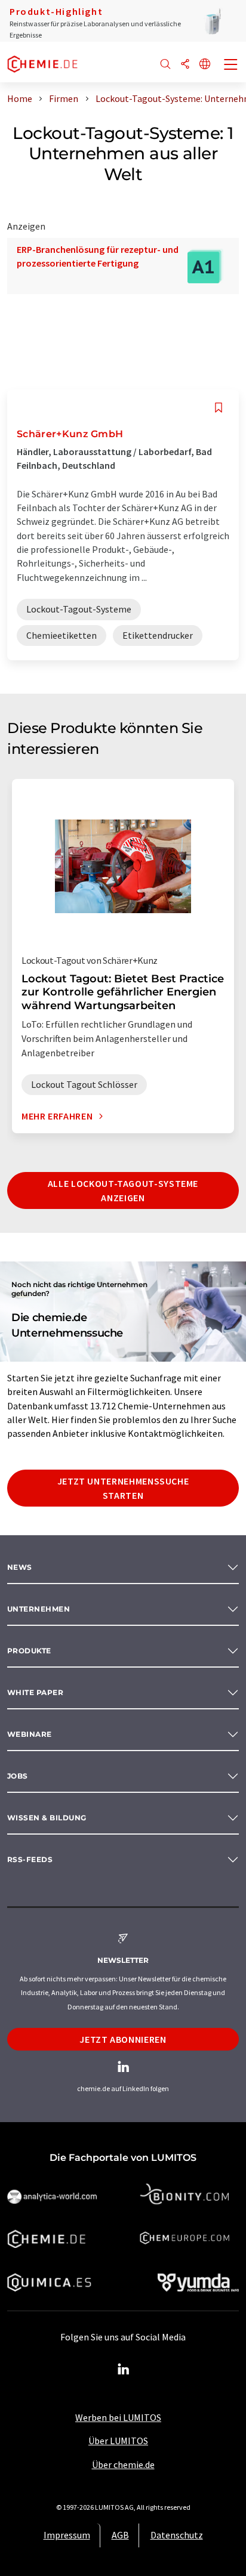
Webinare (30, 1734)
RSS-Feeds (30, 1859)
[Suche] (165, 65)
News (20, 1567)
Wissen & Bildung (47, 1818)
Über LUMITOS (118, 2441)
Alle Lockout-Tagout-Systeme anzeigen (123, 1190)
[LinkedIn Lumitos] (123, 2370)
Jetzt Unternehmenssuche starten (123, 1488)
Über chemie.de (123, 2464)
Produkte (29, 1651)
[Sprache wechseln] (205, 65)
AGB (120, 2535)
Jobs (18, 1776)
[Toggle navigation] (231, 66)
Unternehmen (39, 1609)
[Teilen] (185, 65)
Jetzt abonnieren (123, 2039)
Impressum (67, 2535)
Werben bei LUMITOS (118, 2417)
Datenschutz (177, 2535)
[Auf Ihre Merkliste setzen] (219, 408)
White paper (35, 1692)
